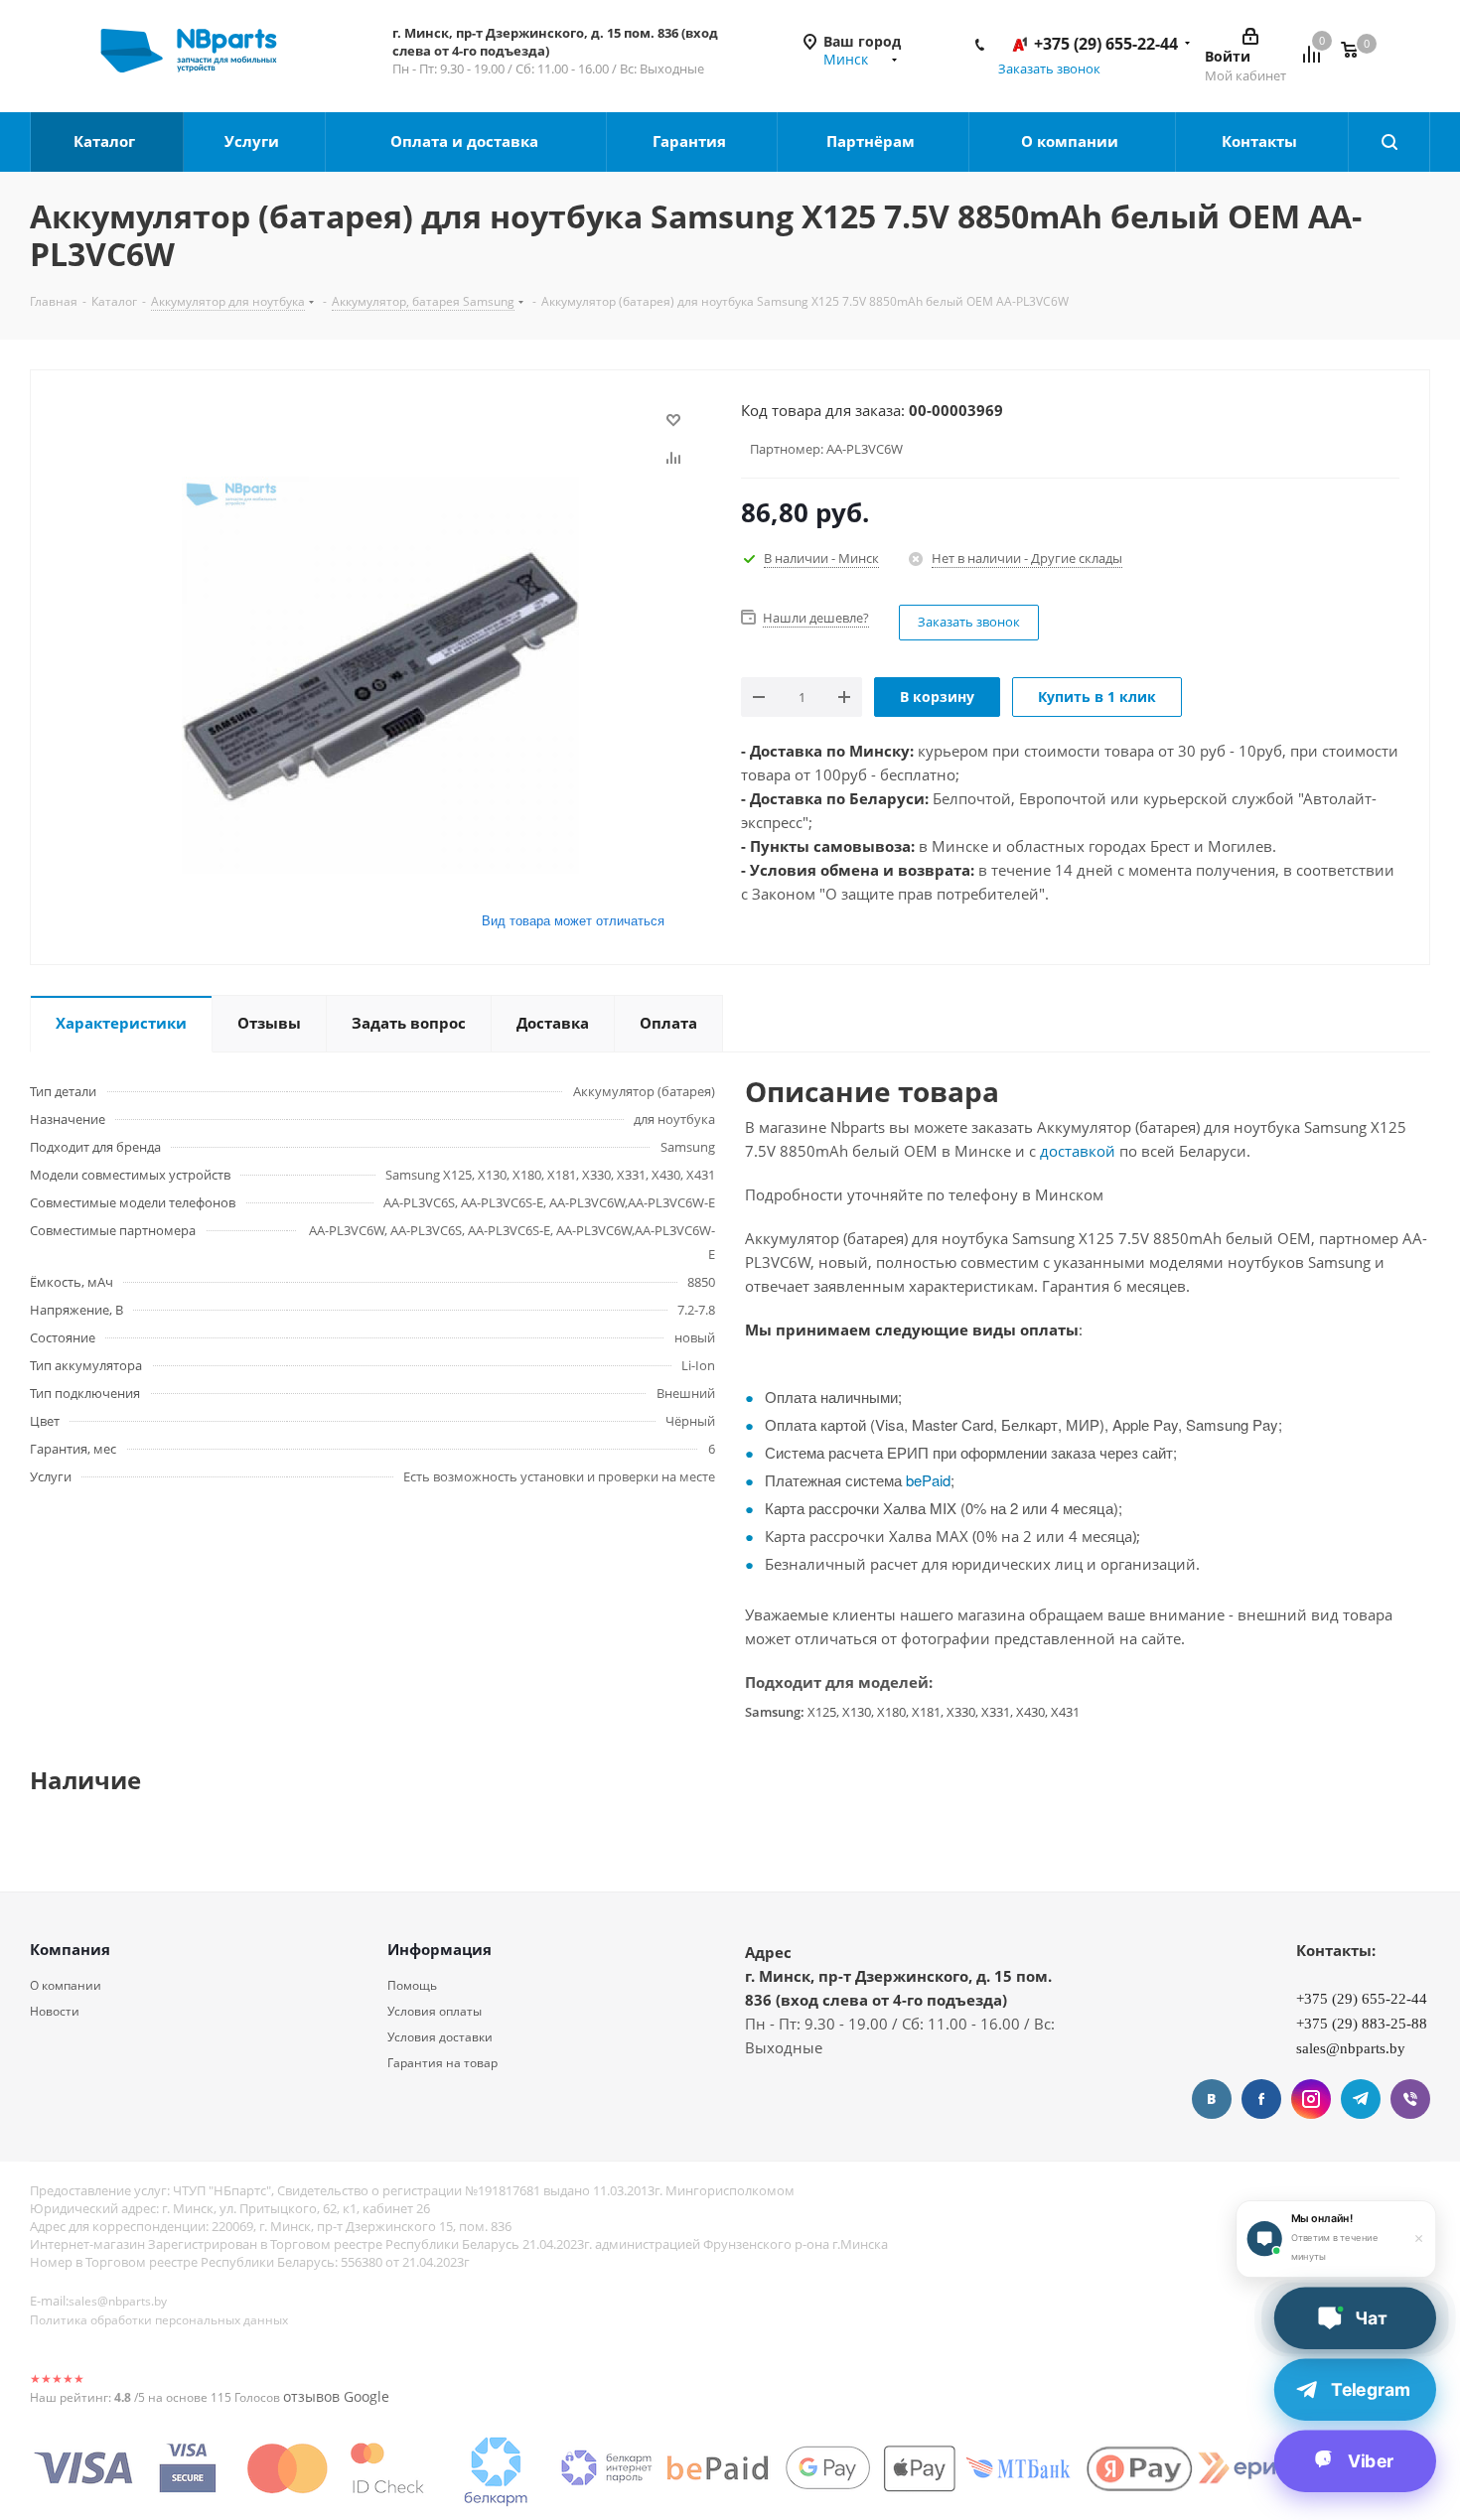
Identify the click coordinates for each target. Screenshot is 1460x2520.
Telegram (1361, 2099)
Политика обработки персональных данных (159, 2320)
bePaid (928, 1480)
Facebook (1261, 2099)
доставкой (1078, 1151)
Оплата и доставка (466, 141)
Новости (55, 2011)
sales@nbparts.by (118, 2301)
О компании (1072, 141)
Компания (70, 1949)
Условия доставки (440, 2037)
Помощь (412, 1985)
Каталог (106, 141)
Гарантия (691, 141)
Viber (1410, 2099)
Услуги (254, 141)
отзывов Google (336, 2396)
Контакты (1261, 141)
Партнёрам (873, 141)
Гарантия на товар (442, 2063)
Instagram (1311, 2099)
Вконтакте (1212, 2099)
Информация (439, 1949)
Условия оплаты (435, 2011)
